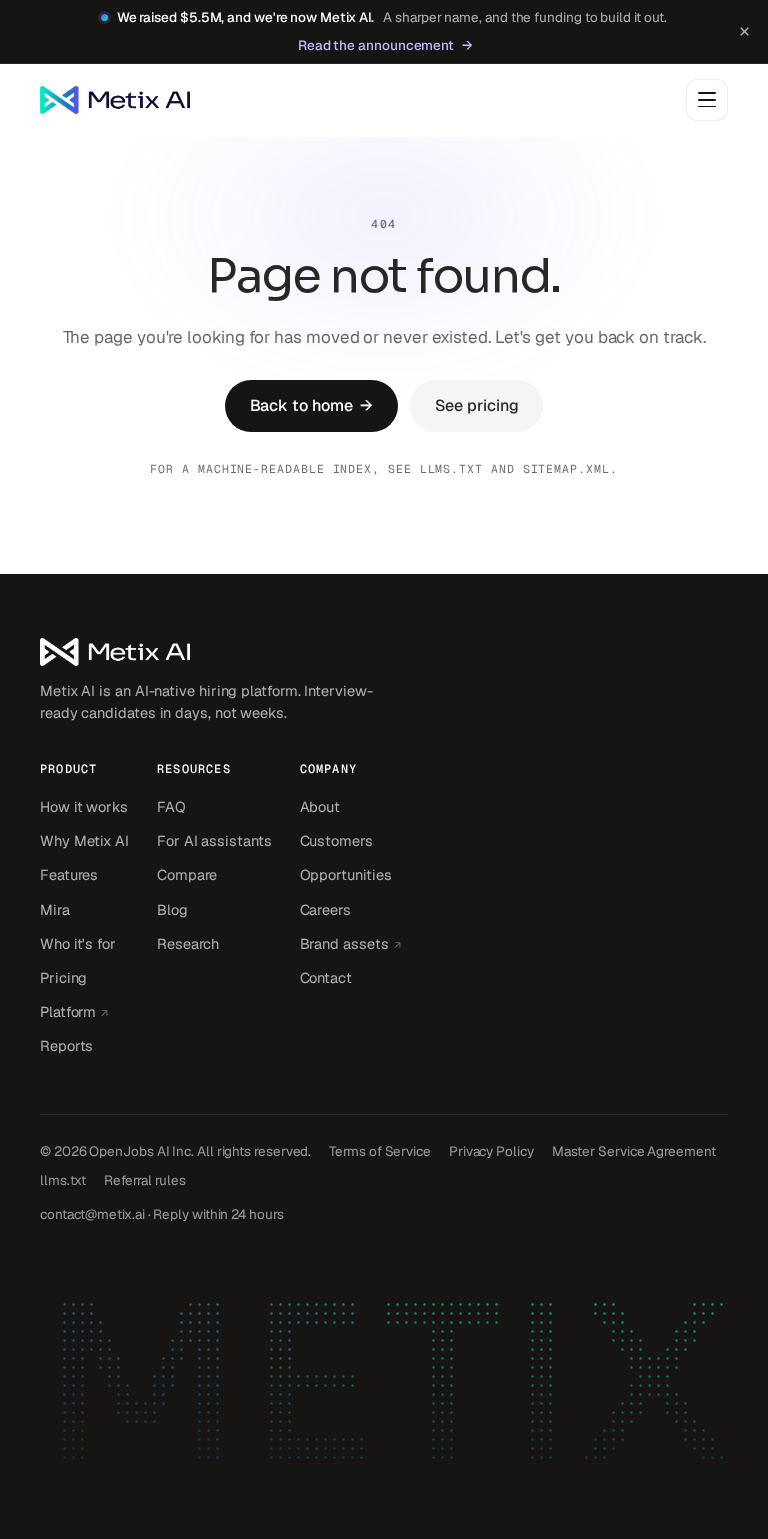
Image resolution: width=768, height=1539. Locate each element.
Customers (336, 840)
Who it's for (78, 943)
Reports (66, 1045)
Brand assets (350, 943)
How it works (84, 806)
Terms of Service (380, 1151)
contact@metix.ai (92, 1214)
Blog (172, 909)
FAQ (171, 806)
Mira (55, 909)
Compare (187, 874)
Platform (84, 1011)
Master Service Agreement (634, 1151)
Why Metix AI (84, 840)
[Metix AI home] (210, 652)
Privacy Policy (491, 1151)
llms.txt (451, 468)
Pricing (63, 977)
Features (69, 874)
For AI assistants (214, 840)
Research (188, 943)
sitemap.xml (566, 468)
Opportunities (346, 874)
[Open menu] (707, 100)
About (320, 806)
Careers (325, 909)
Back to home (312, 405)
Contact (326, 977)
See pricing (476, 405)
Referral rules (145, 1180)
